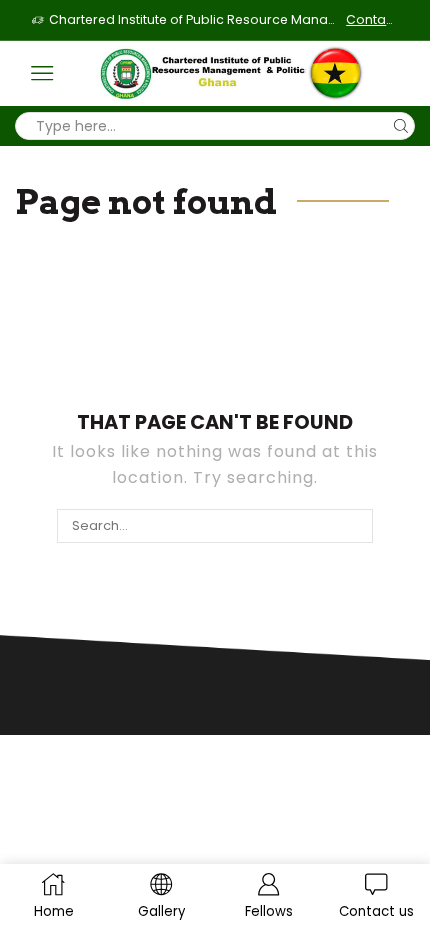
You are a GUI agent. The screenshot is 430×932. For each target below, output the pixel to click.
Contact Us (372, 19)
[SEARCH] (355, 526)
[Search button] (401, 126)
